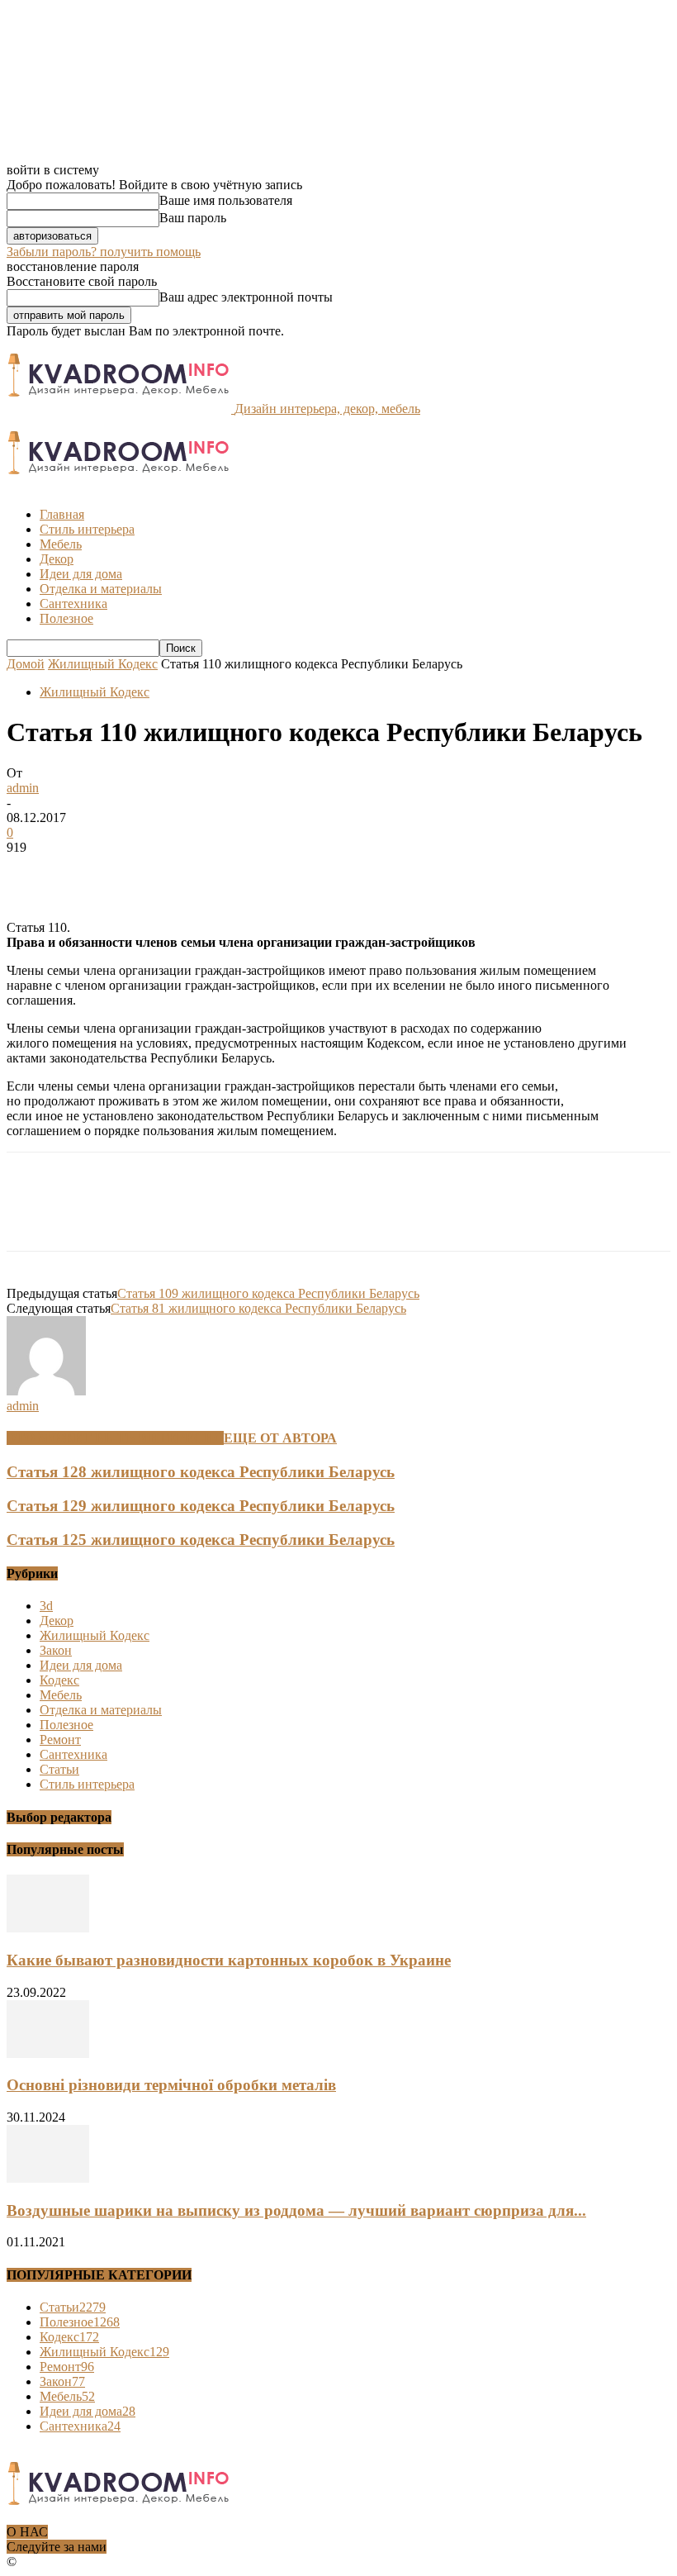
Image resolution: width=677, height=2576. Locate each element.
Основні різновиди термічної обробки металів (171, 2085)
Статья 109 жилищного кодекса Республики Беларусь (268, 1293)
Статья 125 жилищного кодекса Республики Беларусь (201, 1540)
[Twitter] (93, 872)
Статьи (59, 1769)
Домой (26, 664)
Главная (62, 514)
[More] (272, 872)
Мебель (61, 544)
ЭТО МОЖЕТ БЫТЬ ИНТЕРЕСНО (115, 1438)
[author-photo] (46, 1391)
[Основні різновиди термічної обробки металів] (48, 2053)
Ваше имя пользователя (226, 200)
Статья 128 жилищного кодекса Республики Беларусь (201, 1472)
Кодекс (59, 1680)
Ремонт (60, 1740)
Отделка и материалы (101, 589)
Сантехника (73, 604)
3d (46, 1606)
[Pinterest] (153, 872)
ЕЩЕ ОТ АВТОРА (280, 1438)
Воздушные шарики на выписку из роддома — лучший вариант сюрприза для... (296, 2210)
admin (23, 788)
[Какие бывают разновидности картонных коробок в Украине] (48, 1928)
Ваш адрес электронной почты (246, 297)
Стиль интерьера (87, 529)
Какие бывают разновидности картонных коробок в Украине (229, 1960)
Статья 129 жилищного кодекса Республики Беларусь (201, 1506)
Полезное (66, 618)
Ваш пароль (193, 218)
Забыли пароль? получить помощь (104, 252)
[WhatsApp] (212, 872)
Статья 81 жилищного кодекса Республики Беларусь (258, 1308)
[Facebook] (34, 872)
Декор (57, 559)
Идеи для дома (81, 574)
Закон (56, 1650)
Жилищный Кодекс (103, 664)
